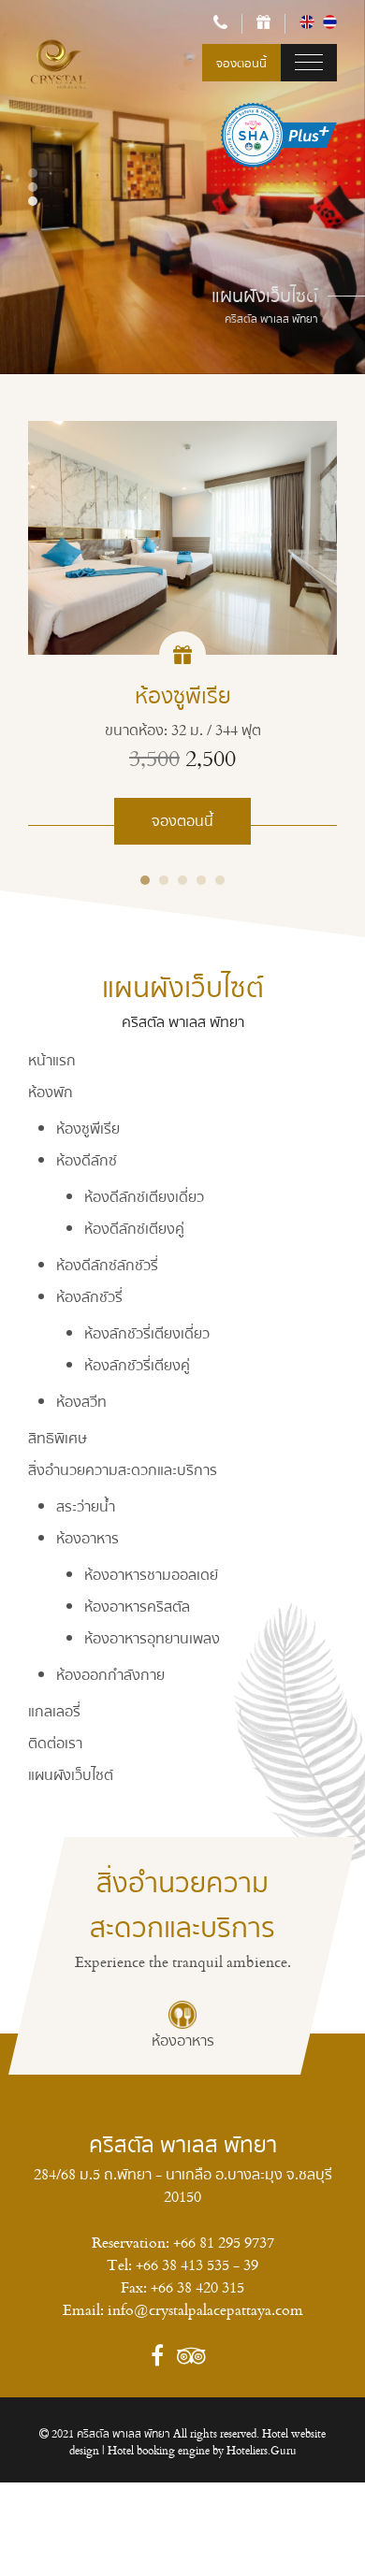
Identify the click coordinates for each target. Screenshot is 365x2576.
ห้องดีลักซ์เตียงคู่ (134, 1228)
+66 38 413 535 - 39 (197, 2265)
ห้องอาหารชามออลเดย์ (151, 1574)
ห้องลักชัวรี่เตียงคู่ (137, 1365)
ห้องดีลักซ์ (87, 1160)
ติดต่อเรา (55, 1743)
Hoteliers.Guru (262, 2450)
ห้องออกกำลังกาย (110, 1674)
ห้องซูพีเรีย (88, 1128)
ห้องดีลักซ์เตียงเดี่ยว (144, 1196)
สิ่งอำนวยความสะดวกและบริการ (123, 1469)
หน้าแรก (52, 1060)
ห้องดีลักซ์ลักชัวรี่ (107, 1265)
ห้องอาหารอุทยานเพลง (152, 1638)
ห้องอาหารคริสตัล (137, 1606)
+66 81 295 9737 (224, 2242)
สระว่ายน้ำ (86, 1506)
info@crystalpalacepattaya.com (205, 2309)
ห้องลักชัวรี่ (89, 1296)
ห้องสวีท (81, 1401)
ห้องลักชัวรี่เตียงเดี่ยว (147, 1333)
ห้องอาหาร (88, 1538)
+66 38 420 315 (197, 2287)
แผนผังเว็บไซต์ (71, 1774)
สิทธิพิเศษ (58, 1438)
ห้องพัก (51, 1092)
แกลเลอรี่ (54, 1711)
